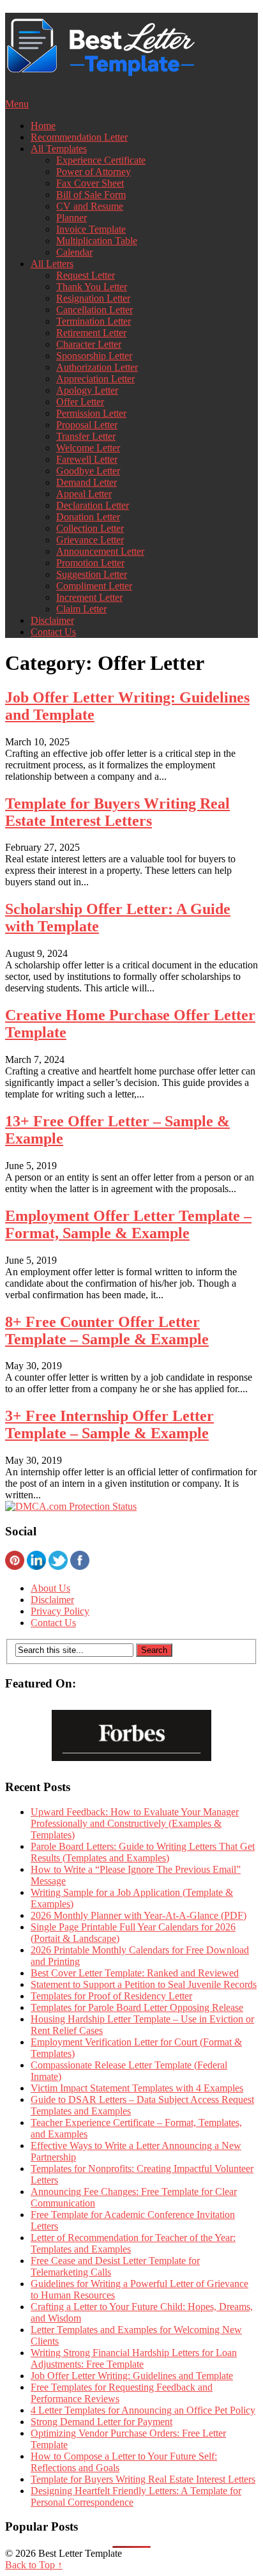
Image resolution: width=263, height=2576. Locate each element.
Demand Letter (86, 482)
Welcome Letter (88, 448)
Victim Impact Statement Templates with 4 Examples (137, 2088)
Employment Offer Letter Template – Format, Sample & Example (128, 1224)
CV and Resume (90, 206)
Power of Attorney (94, 172)
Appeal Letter (84, 494)
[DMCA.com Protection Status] (71, 1506)
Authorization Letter (97, 367)
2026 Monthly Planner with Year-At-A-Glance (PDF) (139, 1915)
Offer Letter (80, 402)
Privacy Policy (60, 1611)
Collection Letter (90, 528)
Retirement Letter (91, 333)
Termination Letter (94, 321)
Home (43, 126)
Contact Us (53, 632)
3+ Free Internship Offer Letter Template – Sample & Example (109, 1424)
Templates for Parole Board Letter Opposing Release (137, 2007)
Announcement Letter (100, 551)
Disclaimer (52, 620)
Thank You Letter (92, 287)
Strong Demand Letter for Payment (101, 2422)
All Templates (59, 149)
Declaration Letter (93, 505)
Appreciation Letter (95, 379)
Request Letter (86, 275)
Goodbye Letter (88, 471)
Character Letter (89, 344)
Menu (17, 104)
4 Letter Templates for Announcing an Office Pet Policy (143, 2410)
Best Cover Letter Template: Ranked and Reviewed (135, 1973)
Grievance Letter (90, 540)
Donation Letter (88, 517)
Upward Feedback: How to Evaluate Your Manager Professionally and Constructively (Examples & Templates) (135, 1823)
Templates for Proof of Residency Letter (111, 1996)
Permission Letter (91, 413)
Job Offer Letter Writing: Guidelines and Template (132, 2376)
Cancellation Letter (94, 310)
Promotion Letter (90, 563)
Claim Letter (81, 609)
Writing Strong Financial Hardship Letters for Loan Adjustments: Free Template (134, 2358)
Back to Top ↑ (34, 2565)
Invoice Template (91, 229)
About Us (50, 1588)
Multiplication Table (97, 241)
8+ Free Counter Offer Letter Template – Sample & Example (107, 1331)
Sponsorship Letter (94, 356)
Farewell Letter (87, 459)
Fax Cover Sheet (90, 183)
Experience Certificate (101, 160)
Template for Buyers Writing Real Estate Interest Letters (117, 812)
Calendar (74, 252)
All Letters (52, 264)
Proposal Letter (87, 425)
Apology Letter (87, 390)
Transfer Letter (86, 436)
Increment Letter (89, 597)
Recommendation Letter (79, 137)
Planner (71, 218)
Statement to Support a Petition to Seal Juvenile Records (144, 1984)
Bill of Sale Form (91, 195)
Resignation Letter (93, 298)
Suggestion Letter (92, 574)
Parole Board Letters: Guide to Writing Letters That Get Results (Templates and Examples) (143, 1852)
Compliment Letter (94, 586)
